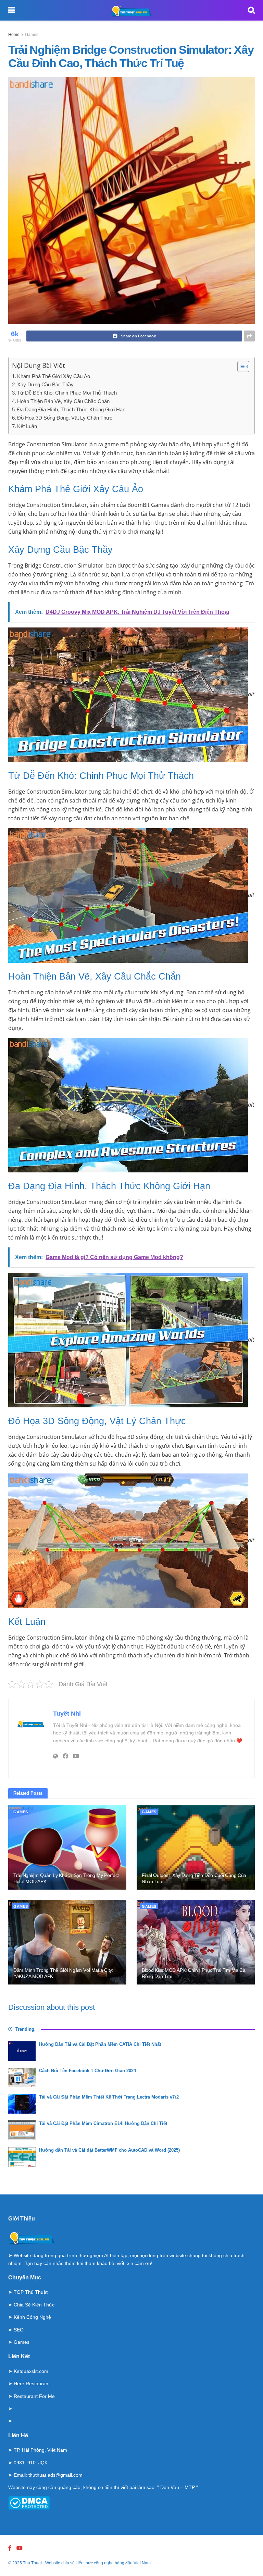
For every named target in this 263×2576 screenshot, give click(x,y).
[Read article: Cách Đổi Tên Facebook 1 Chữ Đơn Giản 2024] (22, 2077)
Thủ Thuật (32, 2563)
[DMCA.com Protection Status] (29, 2502)
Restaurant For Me (34, 2396)
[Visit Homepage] (131, 10)
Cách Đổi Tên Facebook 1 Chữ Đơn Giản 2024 (87, 2071)
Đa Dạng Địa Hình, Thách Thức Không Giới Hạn (71, 409)
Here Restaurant (32, 2384)
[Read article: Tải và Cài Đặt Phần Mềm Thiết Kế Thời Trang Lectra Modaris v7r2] (22, 2104)
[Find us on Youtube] (20, 2548)
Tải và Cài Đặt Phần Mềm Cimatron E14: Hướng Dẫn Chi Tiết (103, 2123)
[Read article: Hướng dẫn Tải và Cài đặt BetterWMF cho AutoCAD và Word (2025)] (22, 2157)
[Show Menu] (11, 10)
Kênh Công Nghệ (32, 2317)
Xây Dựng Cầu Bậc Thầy (45, 384)
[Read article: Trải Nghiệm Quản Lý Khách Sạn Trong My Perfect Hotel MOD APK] (67, 1848)
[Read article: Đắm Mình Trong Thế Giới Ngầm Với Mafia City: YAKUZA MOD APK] (67, 1942)
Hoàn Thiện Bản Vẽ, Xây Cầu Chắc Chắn (63, 401)
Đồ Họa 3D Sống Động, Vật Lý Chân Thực (65, 418)
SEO (19, 2330)
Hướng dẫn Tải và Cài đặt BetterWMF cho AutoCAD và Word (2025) (109, 2150)
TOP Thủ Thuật (31, 2292)
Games (32, 35)
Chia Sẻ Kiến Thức (34, 2305)
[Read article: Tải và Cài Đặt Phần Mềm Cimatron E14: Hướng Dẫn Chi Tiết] (22, 2130)
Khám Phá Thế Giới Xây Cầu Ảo (54, 376)
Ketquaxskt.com (31, 2371)
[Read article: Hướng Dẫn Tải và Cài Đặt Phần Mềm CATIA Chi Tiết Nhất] (22, 2051)
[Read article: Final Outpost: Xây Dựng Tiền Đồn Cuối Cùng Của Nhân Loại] (196, 1848)
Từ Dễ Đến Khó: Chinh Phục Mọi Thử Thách (67, 393)
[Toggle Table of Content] (240, 366)
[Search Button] (251, 10)
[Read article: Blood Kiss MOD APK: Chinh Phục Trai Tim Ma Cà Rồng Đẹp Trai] (196, 1942)
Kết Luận (27, 426)
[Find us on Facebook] (10, 2548)
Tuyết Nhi (67, 1714)
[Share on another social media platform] (249, 336)
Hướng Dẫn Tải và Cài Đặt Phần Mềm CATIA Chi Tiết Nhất (100, 2044)
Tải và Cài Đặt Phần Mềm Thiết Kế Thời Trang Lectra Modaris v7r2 (109, 2097)
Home (14, 35)
